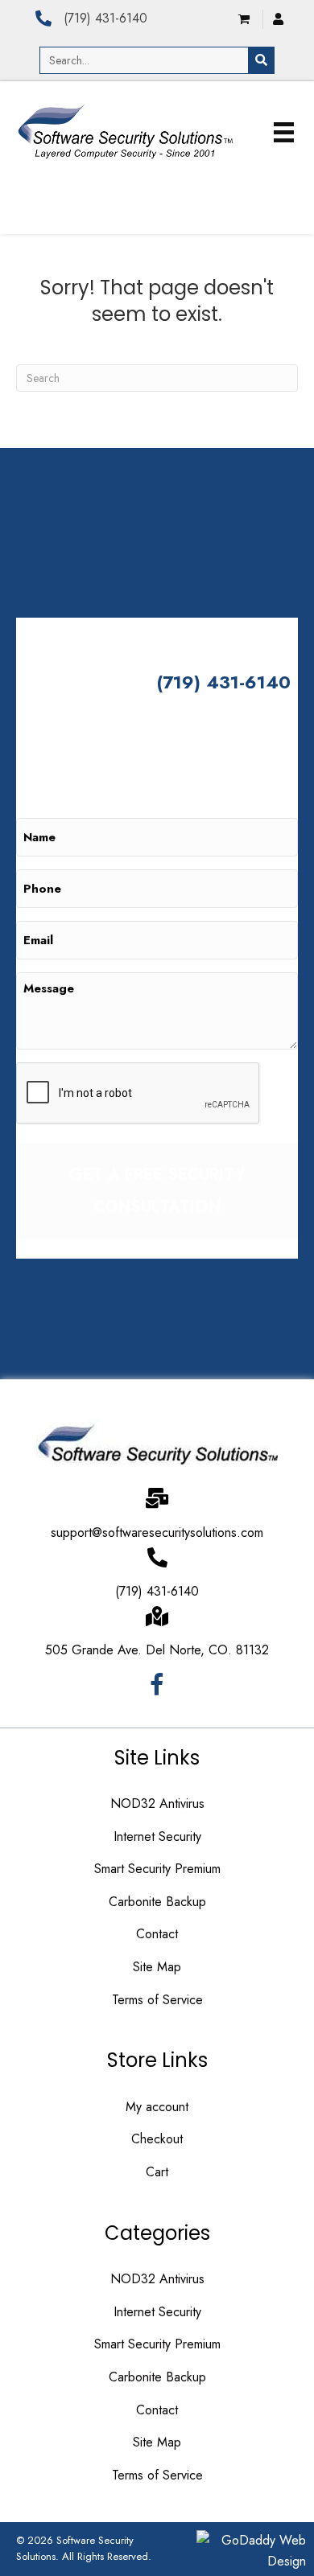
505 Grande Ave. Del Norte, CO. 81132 (157, 1650)
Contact (157, 1934)
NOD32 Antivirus (157, 1804)
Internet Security (157, 1836)
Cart (157, 2172)
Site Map (157, 1967)
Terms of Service (157, 2000)
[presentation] (138, 1094)
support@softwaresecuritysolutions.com (157, 1532)
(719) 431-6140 (105, 18)
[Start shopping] (246, 19)
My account (157, 2107)
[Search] (261, 60)
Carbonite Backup (157, 1902)
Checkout (157, 2139)
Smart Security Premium (157, 1869)
